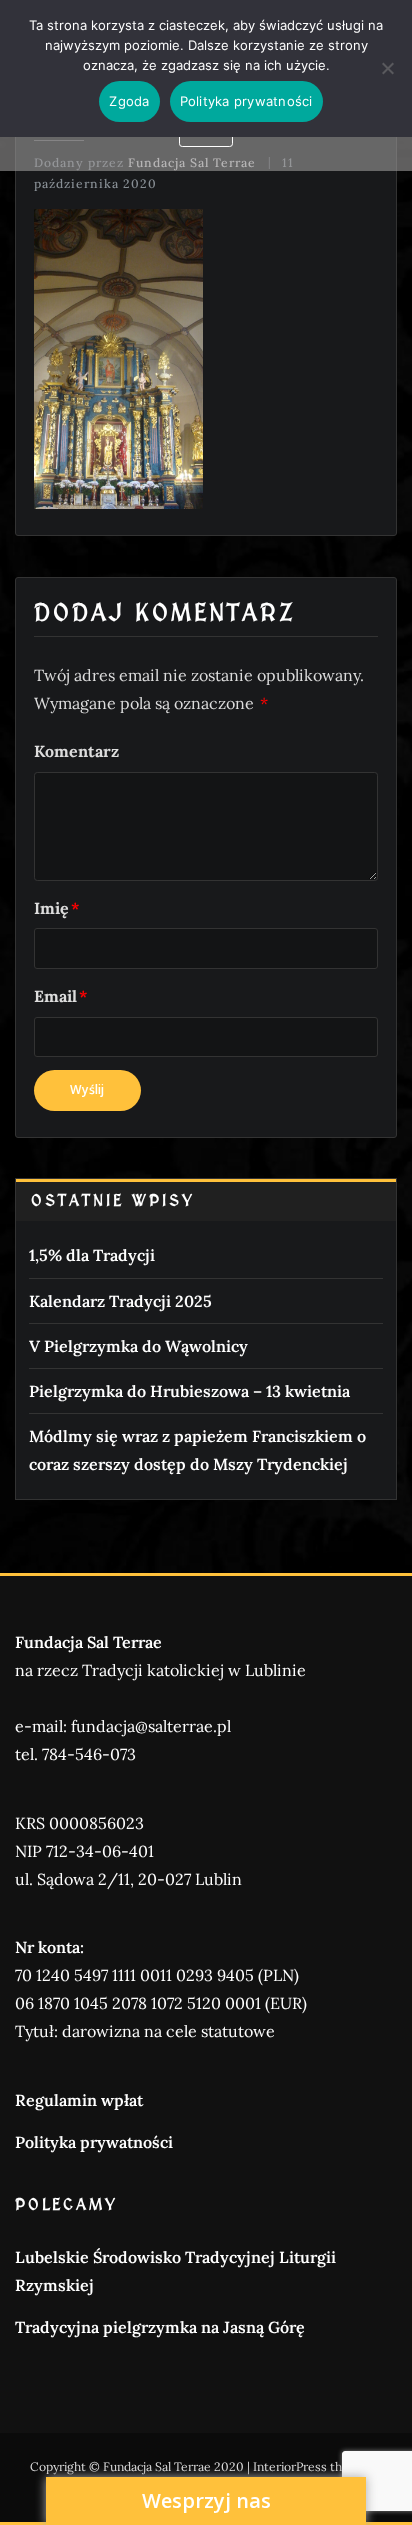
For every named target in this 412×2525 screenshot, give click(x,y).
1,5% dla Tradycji (92, 1255)
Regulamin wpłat (79, 2100)
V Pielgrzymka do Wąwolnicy (138, 1346)
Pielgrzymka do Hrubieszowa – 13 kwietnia (189, 1391)
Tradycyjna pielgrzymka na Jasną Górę (160, 2327)
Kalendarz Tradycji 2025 (120, 1301)
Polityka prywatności (94, 2142)
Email (61, 996)
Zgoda (129, 101)
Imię (57, 908)
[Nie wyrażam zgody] (387, 68)
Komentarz (76, 751)
